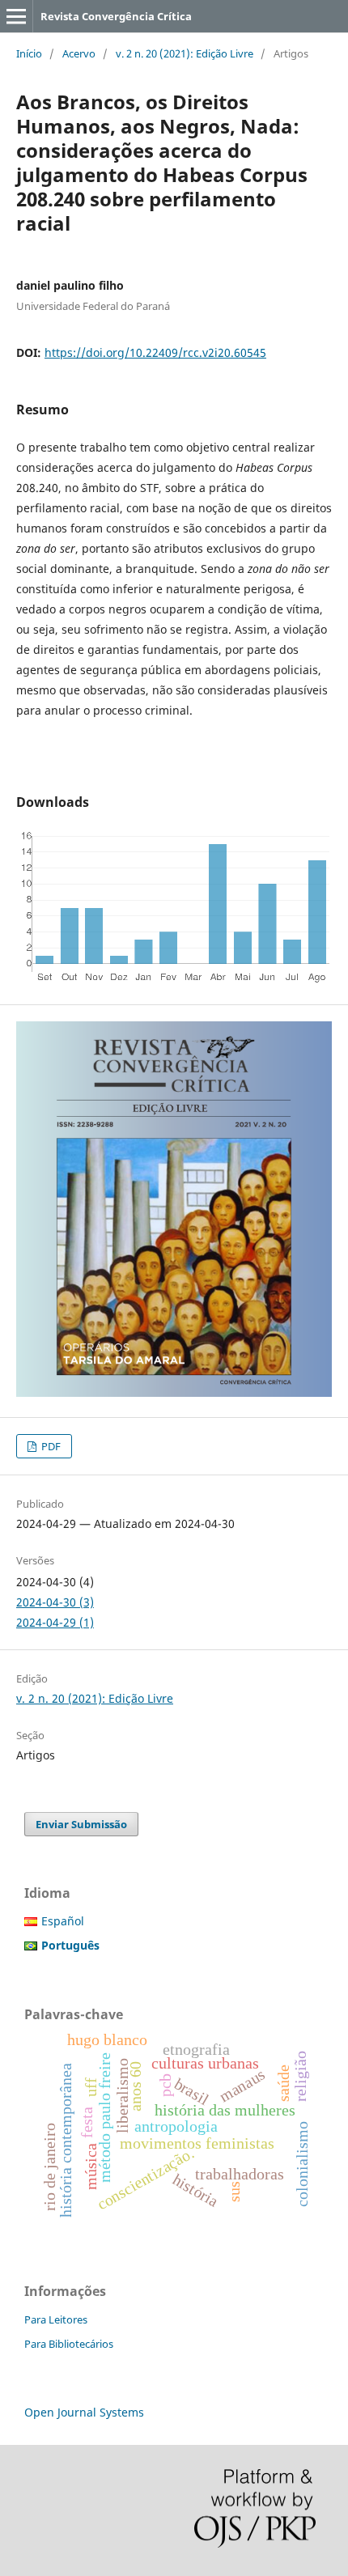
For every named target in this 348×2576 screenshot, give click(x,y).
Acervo (79, 53)
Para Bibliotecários (69, 2344)
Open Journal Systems (84, 2412)
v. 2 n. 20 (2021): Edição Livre (185, 53)
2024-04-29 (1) (55, 1622)
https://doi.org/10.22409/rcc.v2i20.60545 (155, 352)
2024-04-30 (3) (55, 1602)
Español (63, 1921)
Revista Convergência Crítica (116, 16)
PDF (50, 1446)
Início (29, 53)
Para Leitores (56, 2319)
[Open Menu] (16, 16)
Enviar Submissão (81, 1824)
